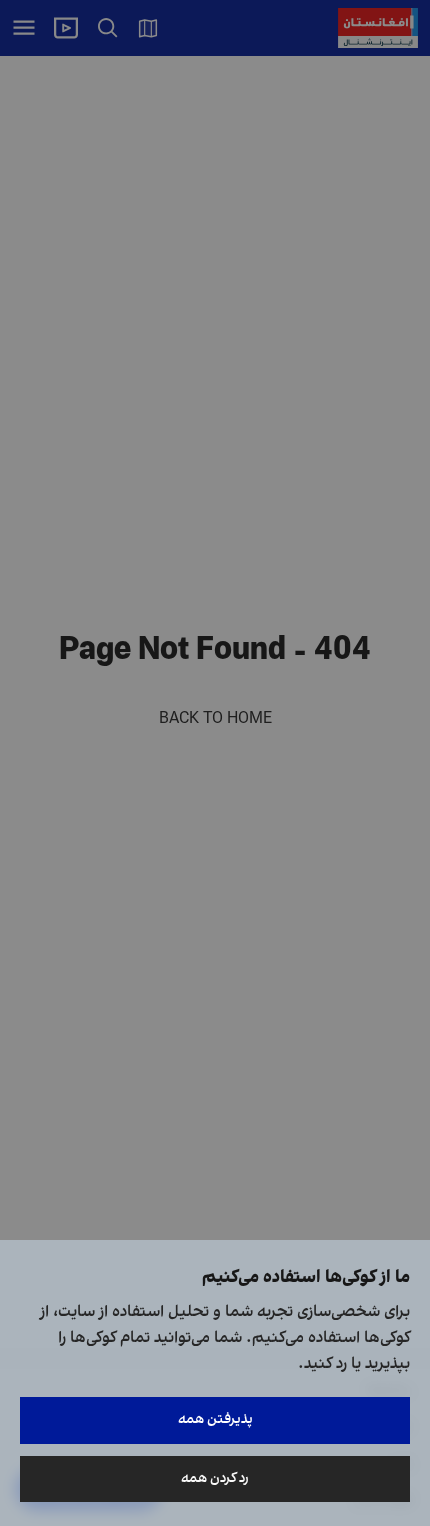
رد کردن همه (215, 1478)
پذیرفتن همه (215, 1419)
